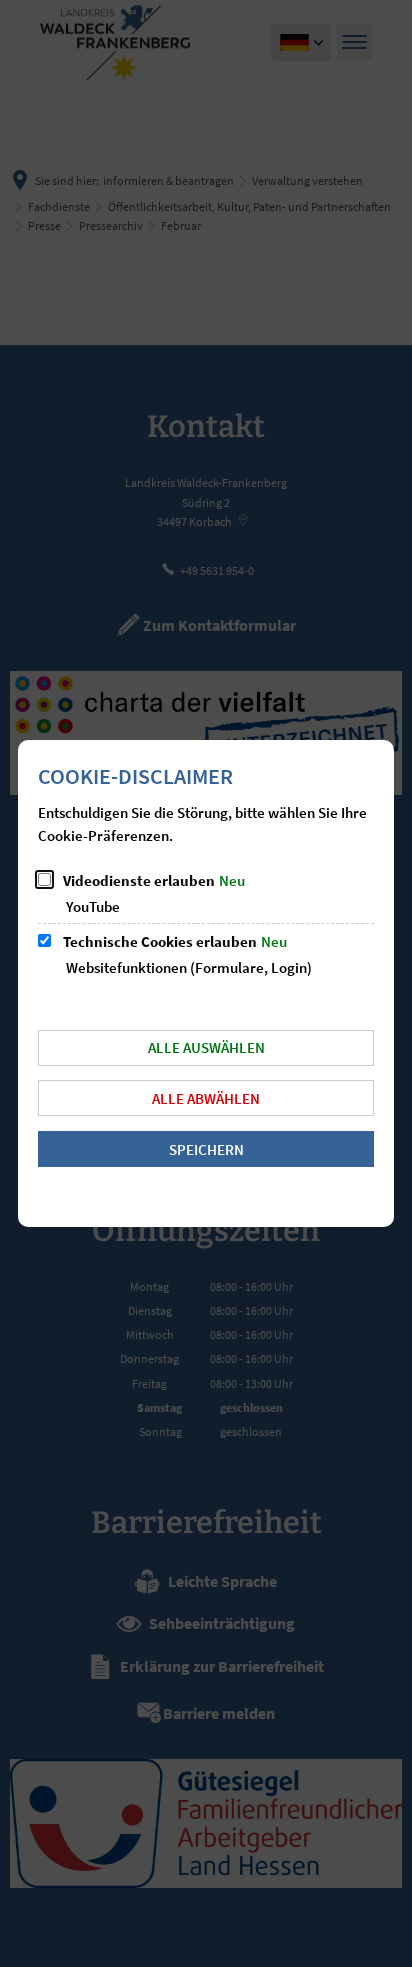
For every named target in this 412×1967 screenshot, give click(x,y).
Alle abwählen (206, 1098)
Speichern (206, 1149)
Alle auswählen (206, 1047)
